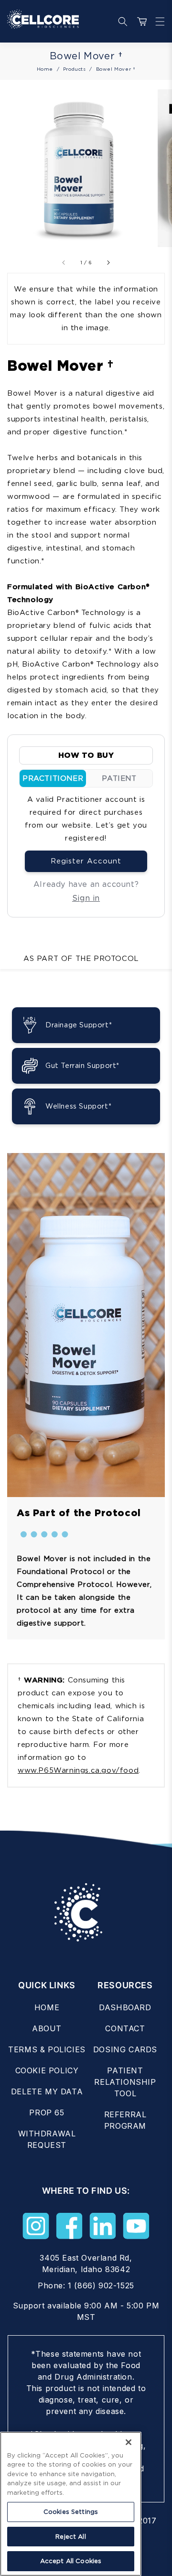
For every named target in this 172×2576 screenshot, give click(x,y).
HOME (47, 2007)
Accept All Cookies (71, 2561)
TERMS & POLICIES (47, 2049)
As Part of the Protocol (81, 959)
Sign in (86, 898)
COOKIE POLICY (47, 2070)
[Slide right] (108, 262)
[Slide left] (64, 262)
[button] (158, 22)
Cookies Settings (71, 2512)
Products (75, 69)
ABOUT (47, 2028)
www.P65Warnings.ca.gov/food (78, 1770)
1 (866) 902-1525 (101, 2285)
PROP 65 (47, 2113)
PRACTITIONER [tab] (53, 778)
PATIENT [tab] (119, 778)
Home (45, 69)
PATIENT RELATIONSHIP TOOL (125, 2082)
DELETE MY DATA (47, 2091)
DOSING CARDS (125, 2049)
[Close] (129, 2442)
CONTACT (125, 2028)
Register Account (86, 861)
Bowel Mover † (116, 69)
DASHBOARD (125, 2007)
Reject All (70, 2537)
